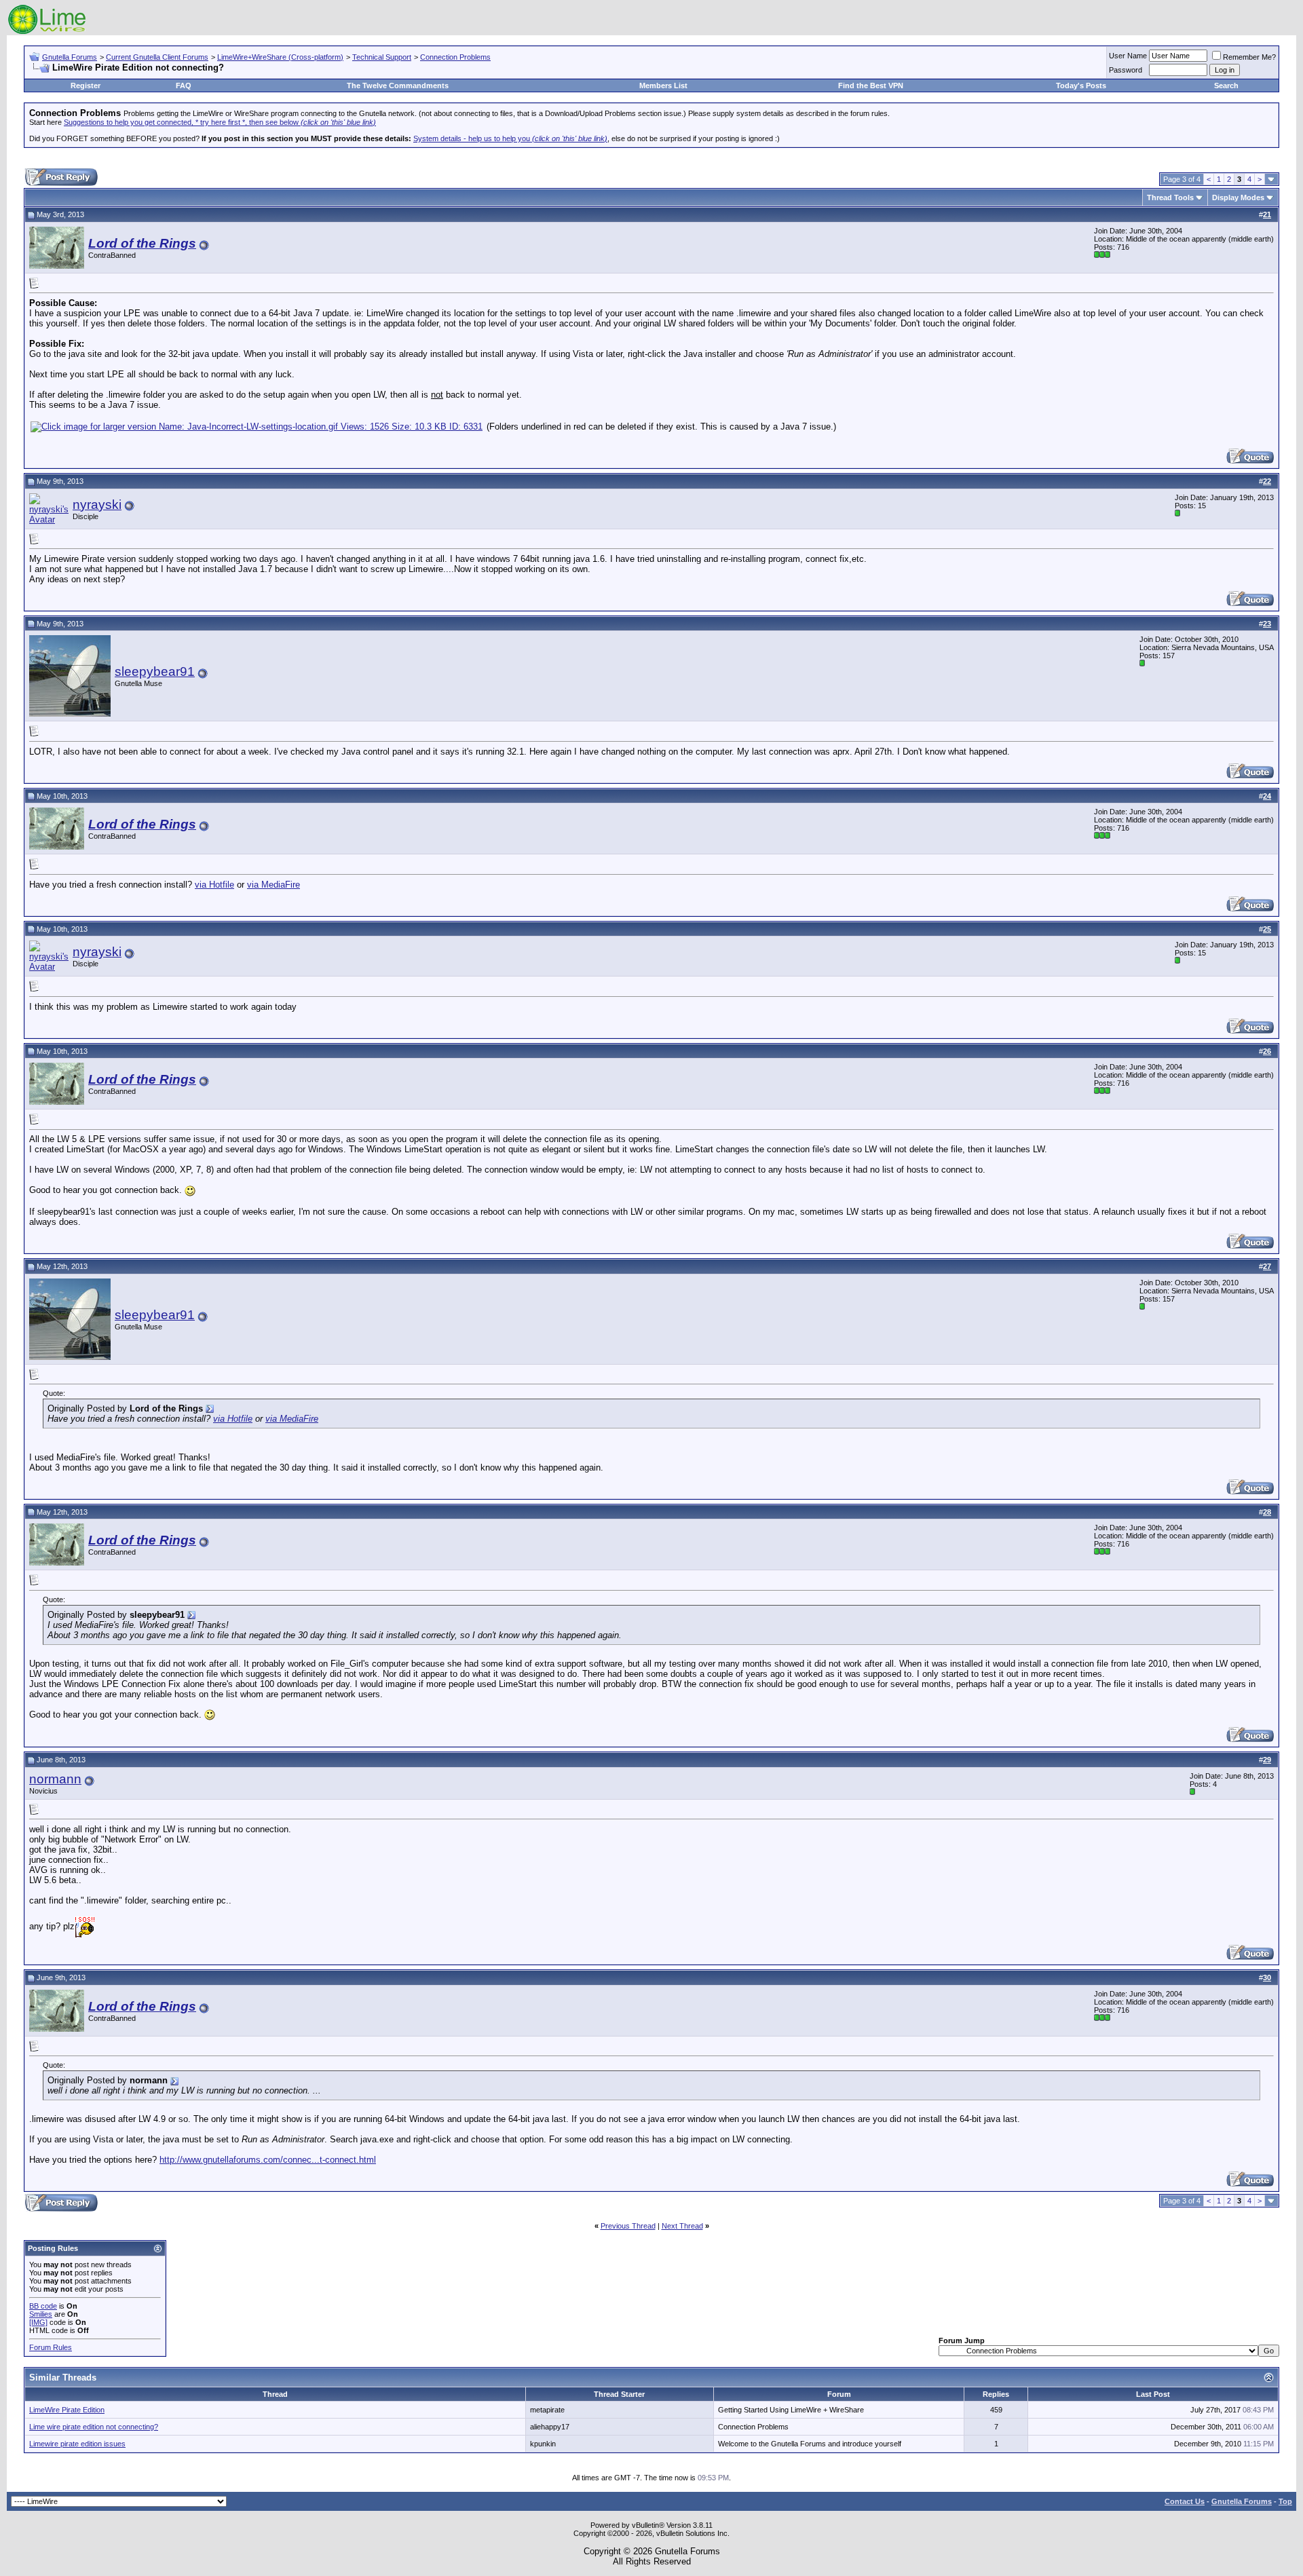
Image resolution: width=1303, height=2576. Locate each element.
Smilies (41, 2314)
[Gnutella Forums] (47, 32)
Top (1285, 2501)
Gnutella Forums (70, 57)
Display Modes (1238, 197)
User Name (1128, 56)
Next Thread (682, 2226)
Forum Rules (51, 2347)
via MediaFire (273, 885)
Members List (663, 86)
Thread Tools (1170, 197)
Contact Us (1185, 2501)
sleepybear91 (155, 671)
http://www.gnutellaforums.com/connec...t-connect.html (268, 2160)
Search (1226, 86)
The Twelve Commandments (398, 86)
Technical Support (382, 57)
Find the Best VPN (871, 86)
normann (55, 1779)
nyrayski (97, 505)
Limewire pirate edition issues (77, 2444)
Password (1126, 70)
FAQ (184, 86)
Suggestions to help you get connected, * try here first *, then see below (220, 122)
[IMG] (38, 2322)
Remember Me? (1249, 57)
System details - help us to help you (510, 138)
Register (86, 86)
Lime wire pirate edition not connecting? (94, 2427)
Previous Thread (628, 2226)
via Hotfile (214, 885)
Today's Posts (1081, 86)
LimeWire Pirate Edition (67, 2410)
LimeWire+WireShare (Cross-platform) (280, 57)
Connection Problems (455, 57)
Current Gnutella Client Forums (157, 57)
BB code (43, 2306)
